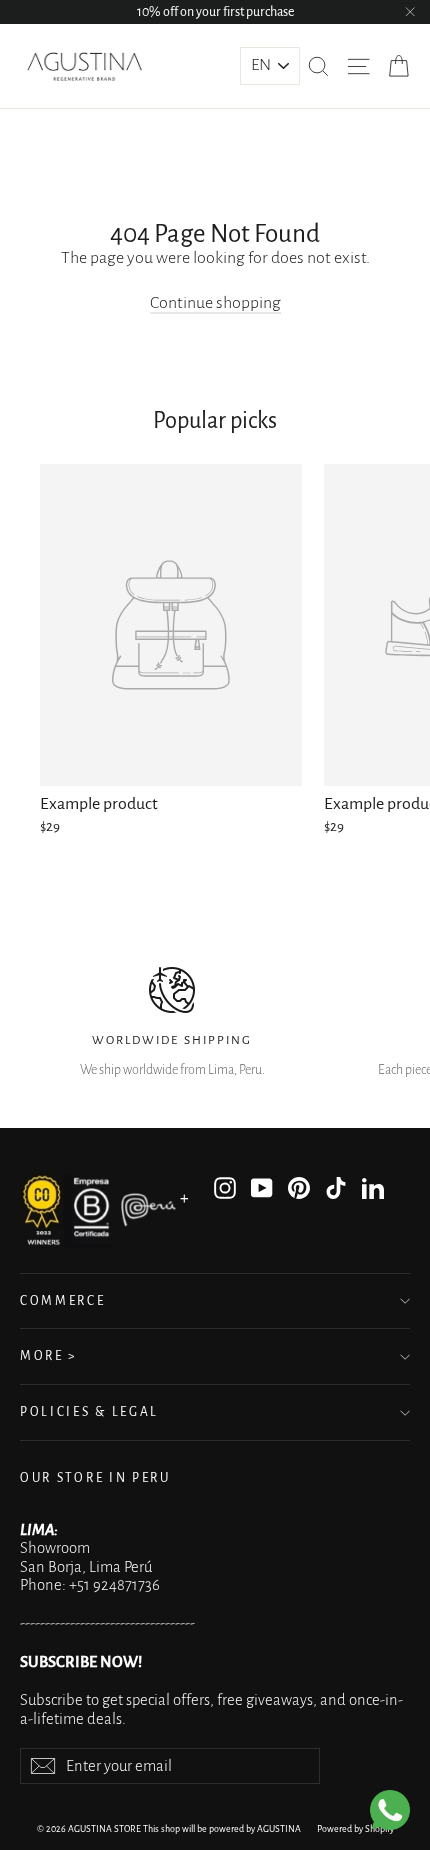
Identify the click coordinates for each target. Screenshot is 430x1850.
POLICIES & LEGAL (89, 1412)
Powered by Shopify (355, 1829)
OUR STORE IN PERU (95, 1478)
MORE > (48, 1356)
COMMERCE (63, 1301)
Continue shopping (215, 303)
